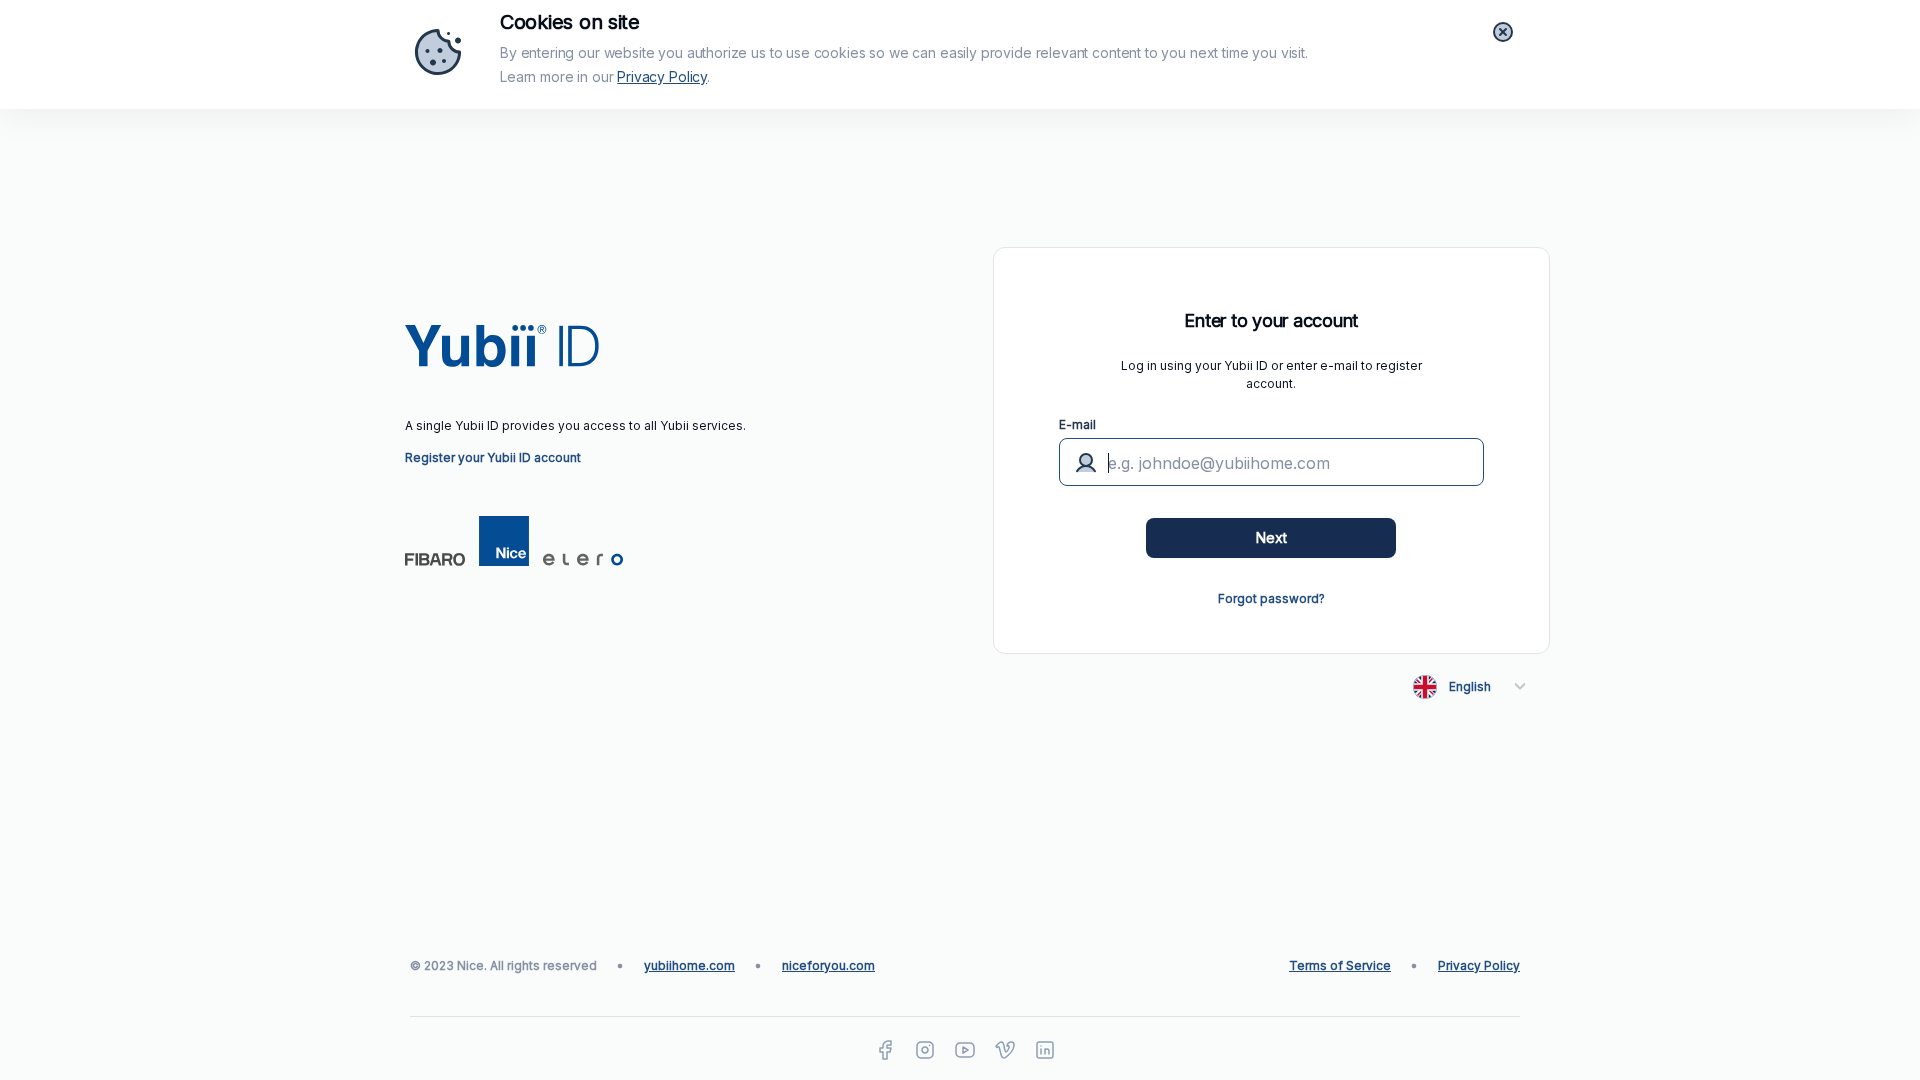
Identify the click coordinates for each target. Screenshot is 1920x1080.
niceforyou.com (828, 965)
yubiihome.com (689, 965)
